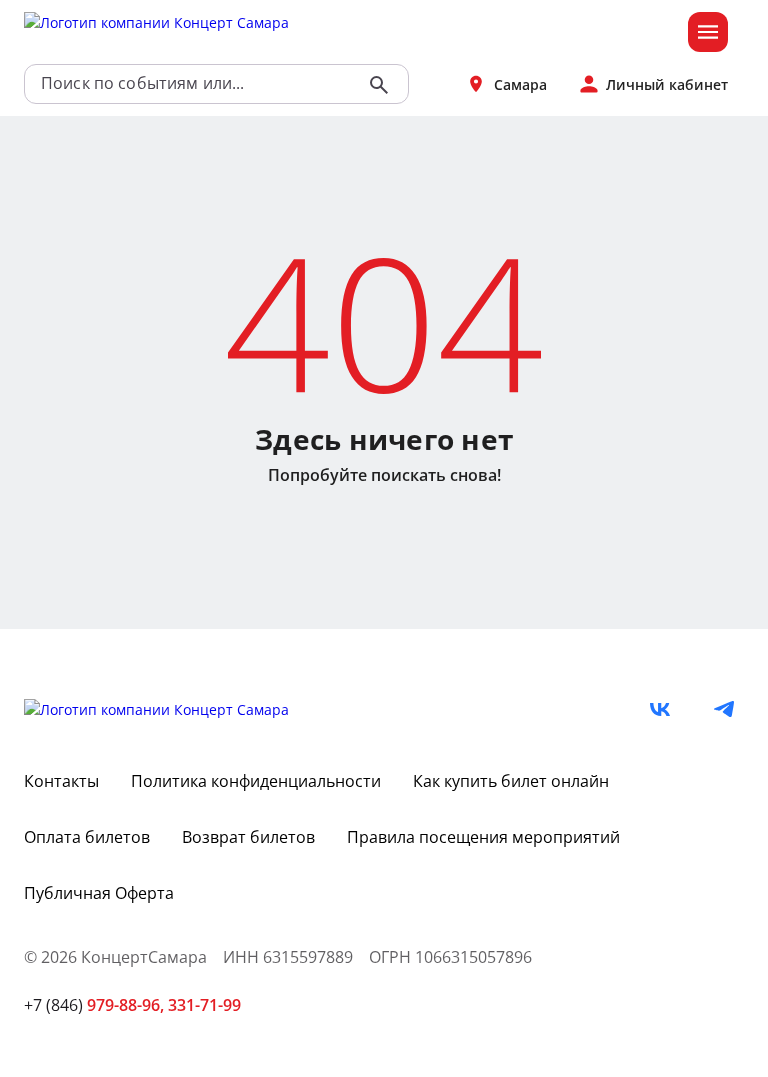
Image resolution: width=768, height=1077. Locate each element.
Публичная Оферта (99, 893)
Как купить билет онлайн (511, 781)
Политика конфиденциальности (256, 781)
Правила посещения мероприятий (483, 837)
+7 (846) (94, 1005)
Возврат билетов (248, 837)
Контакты (61, 781)
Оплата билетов (87, 837)
